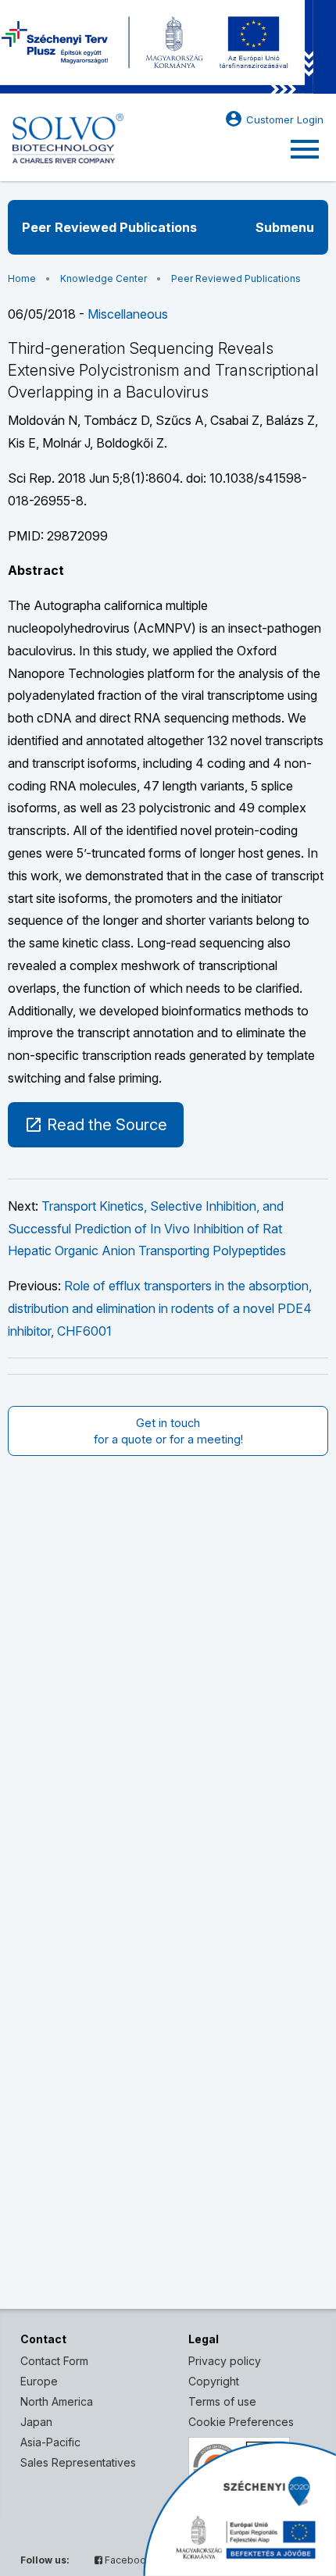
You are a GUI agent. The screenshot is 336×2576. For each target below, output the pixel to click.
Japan (36, 2422)
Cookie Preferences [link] (241, 2422)
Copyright (214, 2381)
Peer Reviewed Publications (236, 278)
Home (22, 278)
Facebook (127, 2560)
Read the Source (96, 1125)
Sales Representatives (78, 2462)
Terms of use (222, 2401)
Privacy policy (225, 2361)
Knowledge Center (104, 278)
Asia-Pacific (50, 2442)
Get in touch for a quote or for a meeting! (168, 1431)
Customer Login (274, 119)
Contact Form (54, 2361)
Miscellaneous (128, 314)
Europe (39, 2381)
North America (57, 2401)
